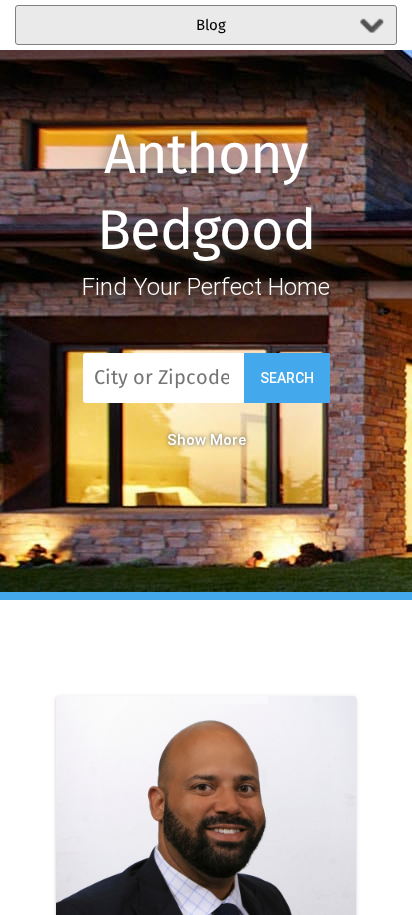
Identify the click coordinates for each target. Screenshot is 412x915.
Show (186, 440)
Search (287, 378)
